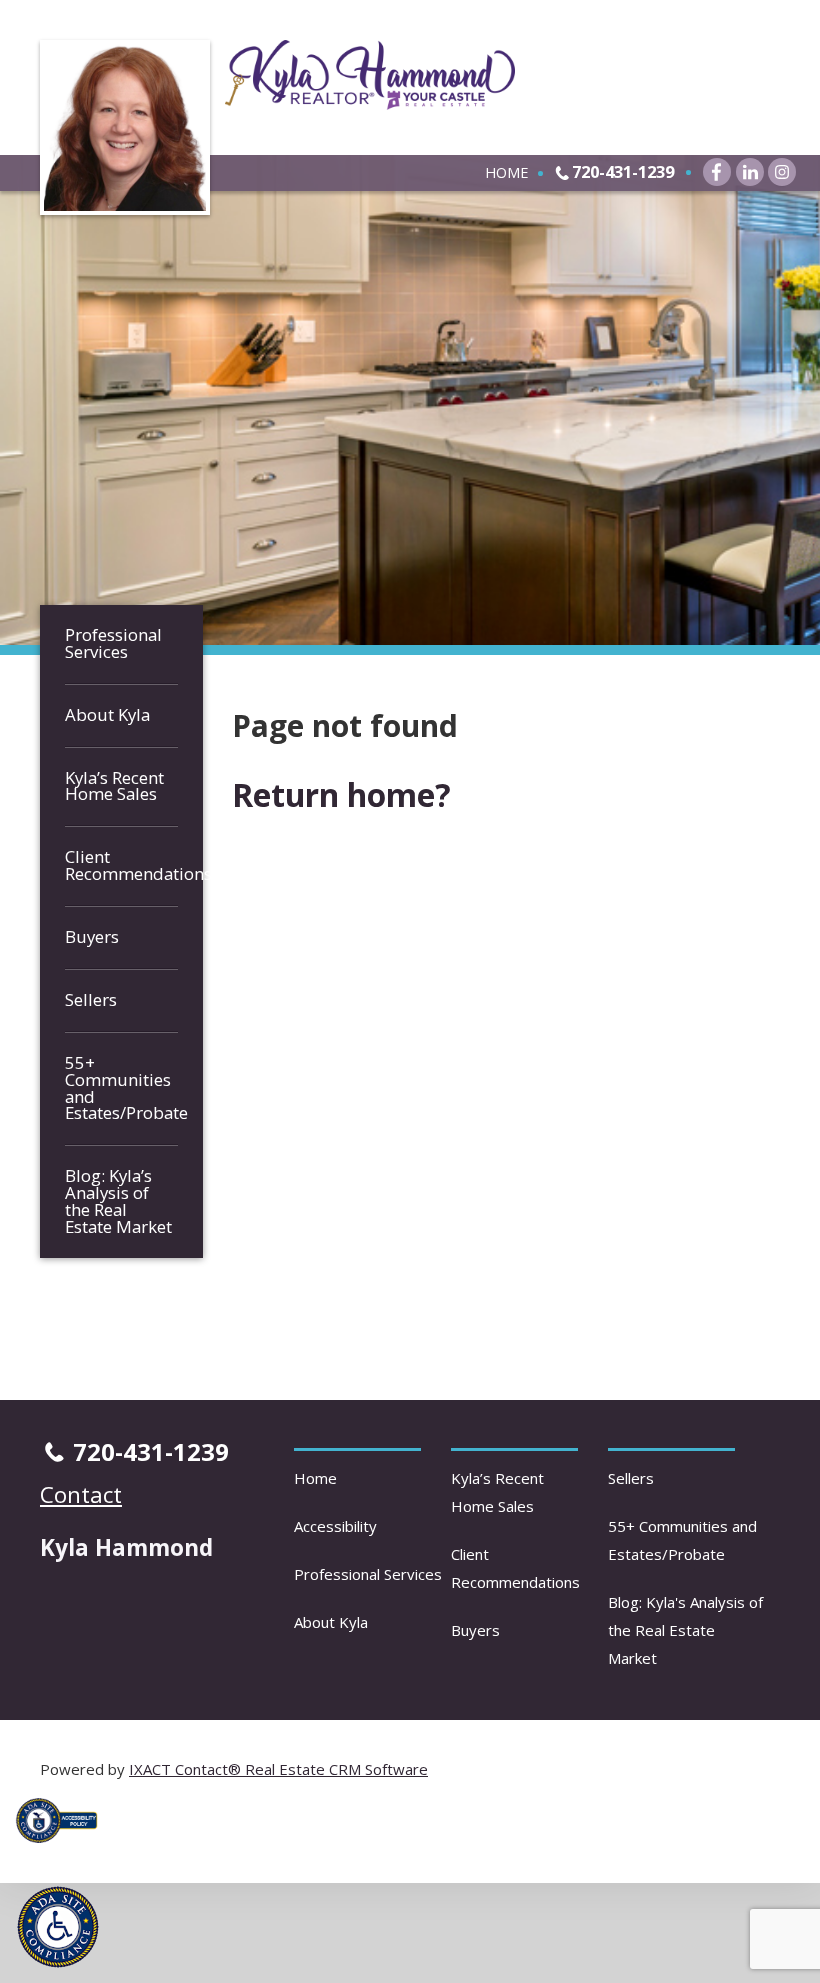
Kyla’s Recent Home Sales (114, 786)
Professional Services (113, 643)
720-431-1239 (623, 171)
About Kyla (107, 714)
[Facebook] (717, 172)
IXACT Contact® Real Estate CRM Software (278, 1769)
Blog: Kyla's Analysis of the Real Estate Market (685, 1630)
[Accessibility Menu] (58, 1927)
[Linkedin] (750, 172)
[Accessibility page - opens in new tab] (64, 1848)
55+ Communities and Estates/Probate (121, 1088)
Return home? (341, 794)
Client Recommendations (121, 865)
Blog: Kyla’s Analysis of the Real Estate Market (118, 1201)
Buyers (92, 936)
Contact (81, 1494)
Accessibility (335, 1526)
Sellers (91, 999)
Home (506, 172)
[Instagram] (782, 172)
